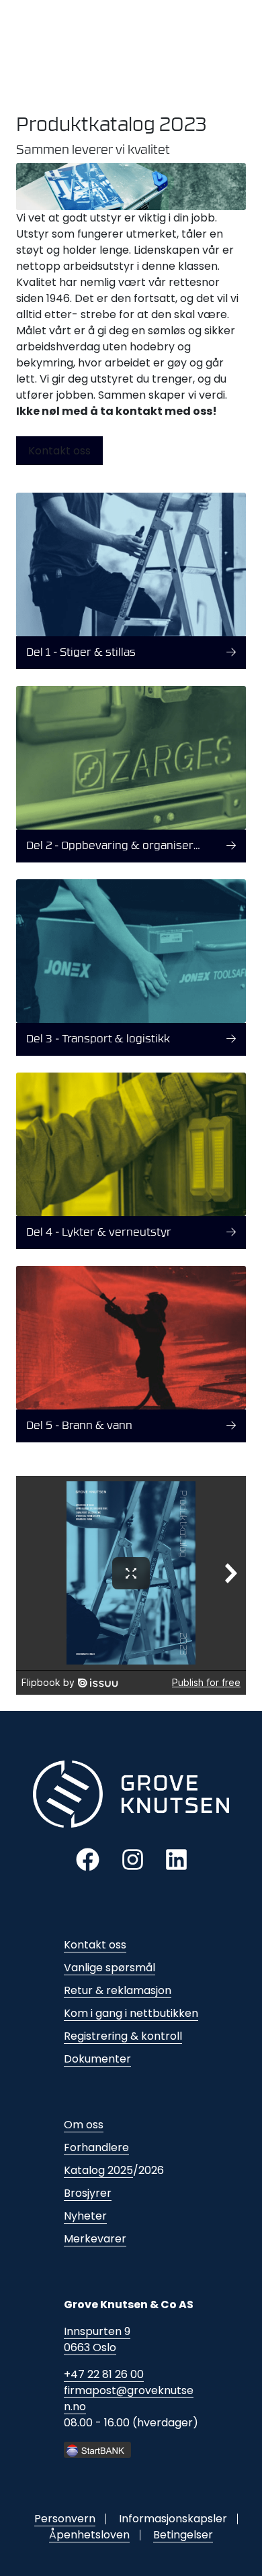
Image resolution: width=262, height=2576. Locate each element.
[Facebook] (88, 1859)
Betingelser (183, 2535)
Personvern (65, 2519)
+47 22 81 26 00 (104, 2374)
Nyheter (85, 2216)
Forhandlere (96, 2147)
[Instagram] (133, 1859)
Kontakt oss (59, 451)
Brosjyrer (88, 2193)
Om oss (84, 2125)
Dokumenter (97, 2059)
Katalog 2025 (98, 2170)
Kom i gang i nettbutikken (131, 2013)
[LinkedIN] (176, 1859)
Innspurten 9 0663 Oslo (97, 2339)
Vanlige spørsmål (110, 1968)
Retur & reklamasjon (118, 1990)
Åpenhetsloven (89, 2535)
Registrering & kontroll (123, 2036)
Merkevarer (95, 2239)
